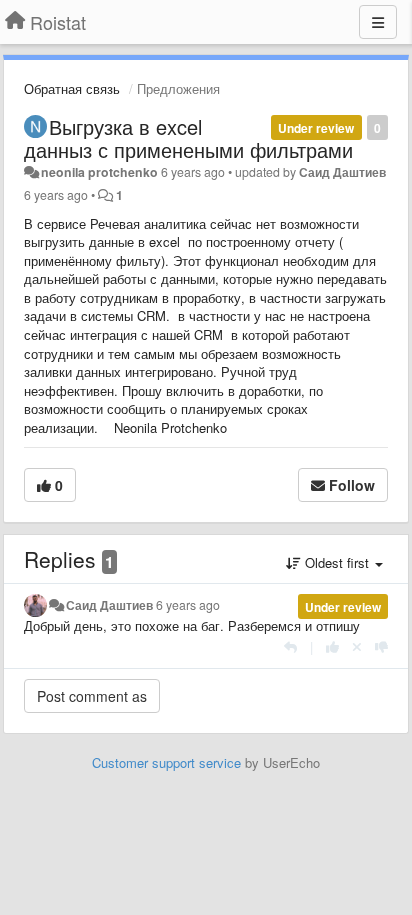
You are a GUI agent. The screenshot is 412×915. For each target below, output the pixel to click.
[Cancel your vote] (357, 646)
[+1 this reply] (332, 646)
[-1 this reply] (381, 646)
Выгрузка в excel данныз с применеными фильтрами (188, 138)
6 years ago (188, 605)
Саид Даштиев (342, 172)
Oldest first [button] (337, 562)
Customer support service (166, 762)
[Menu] (378, 22)
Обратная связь (72, 88)
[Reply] (290, 646)
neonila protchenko (99, 172)
